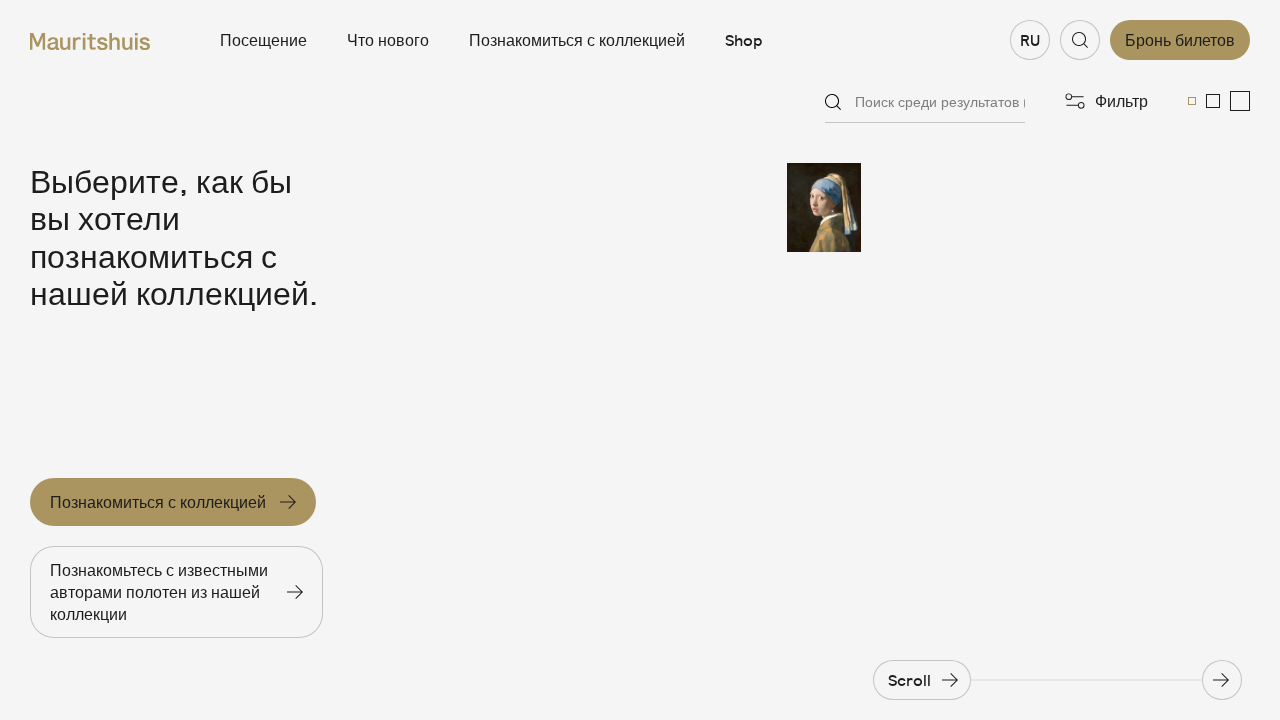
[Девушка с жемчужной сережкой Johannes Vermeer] (846, 207)
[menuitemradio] (1192, 101)
